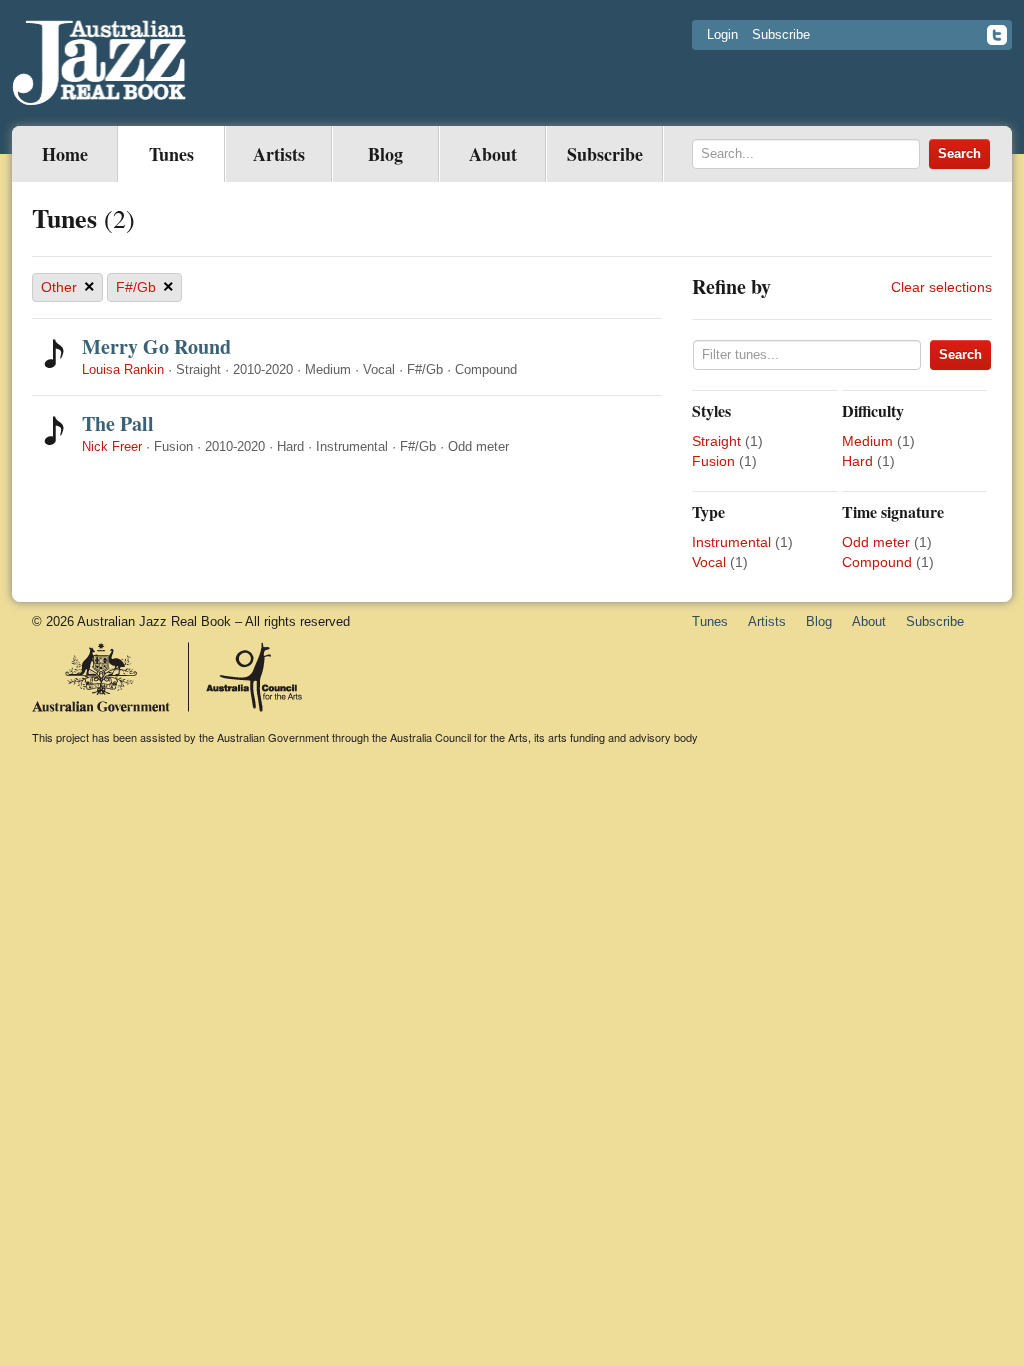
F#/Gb (145, 287)
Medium (867, 441)
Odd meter (876, 542)
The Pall (118, 423)
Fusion (713, 461)
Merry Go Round (156, 346)
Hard (857, 461)
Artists (279, 154)
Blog (385, 154)
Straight (716, 441)
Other (68, 287)
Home (65, 154)
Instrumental (731, 542)
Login (722, 34)
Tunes (171, 154)
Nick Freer (112, 446)
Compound (877, 562)
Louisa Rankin (123, 369)
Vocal (709, 562)
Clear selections (941, 287)
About (493, 154)
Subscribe (781, 34)
